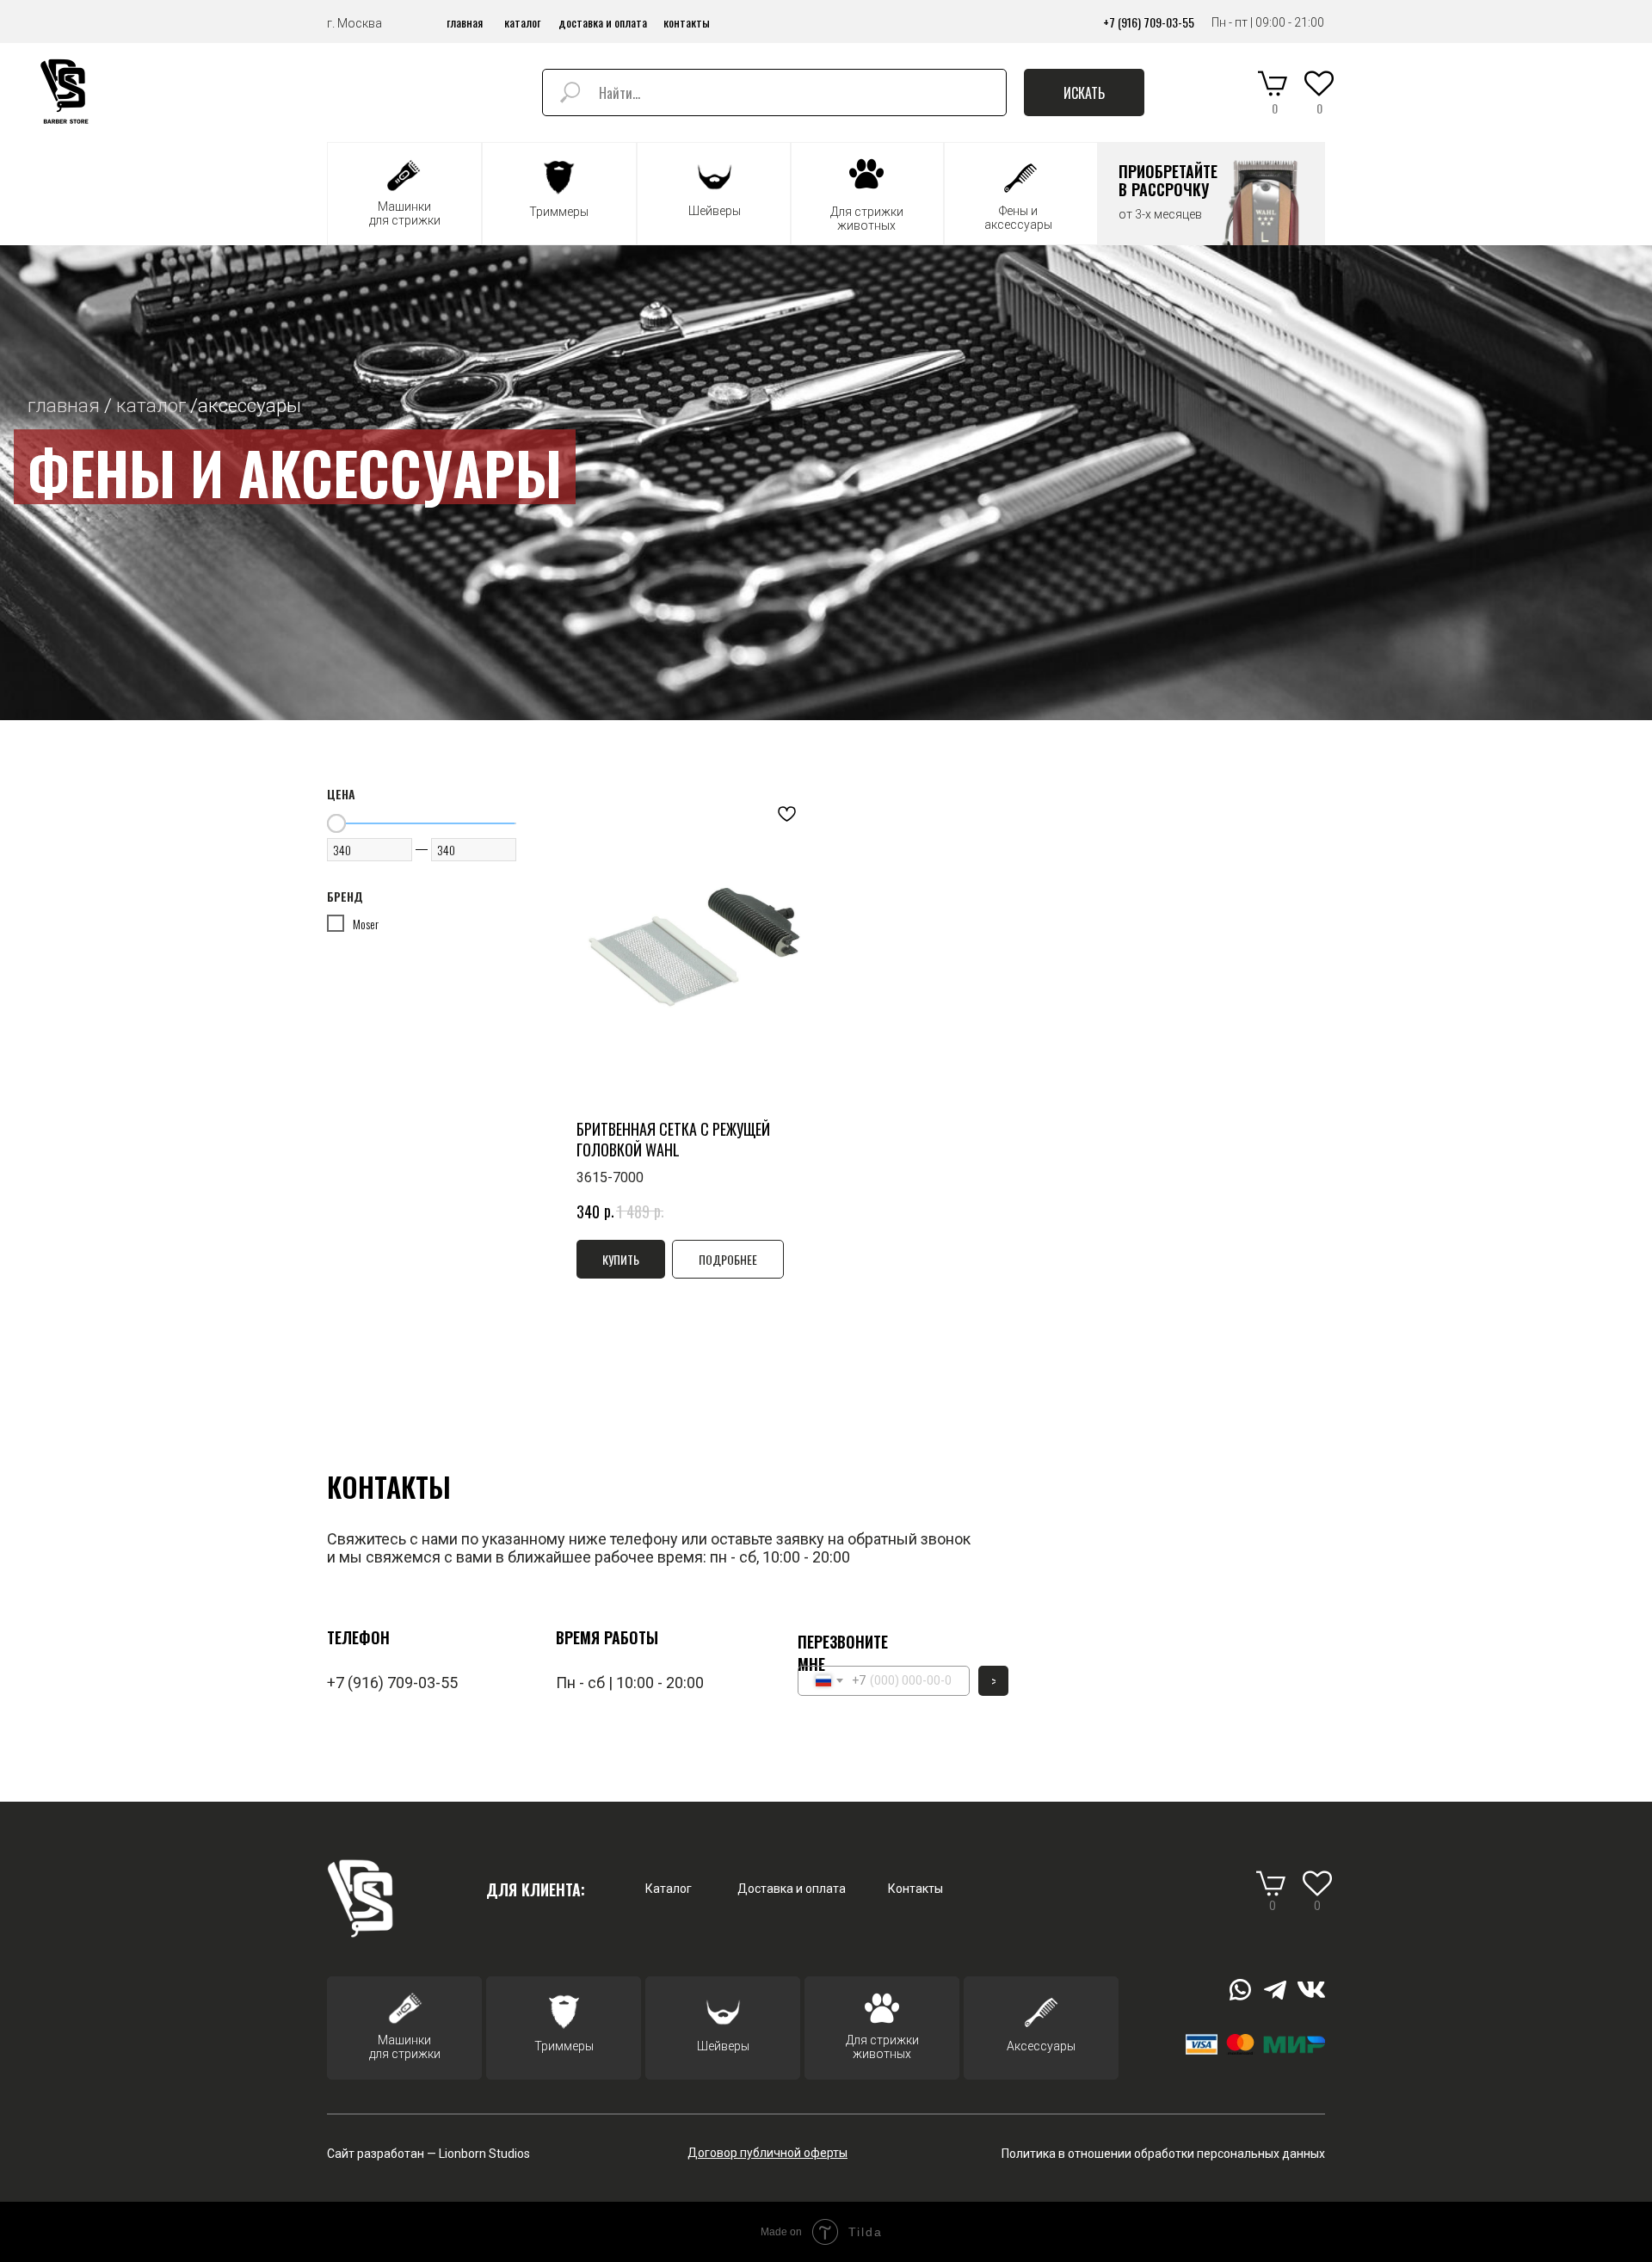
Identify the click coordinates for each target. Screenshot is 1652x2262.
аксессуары (250, 405)
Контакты (915, 1889)
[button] (1212, 194)
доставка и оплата (603, 22)
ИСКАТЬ (1084, 93)
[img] (66, 92)
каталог (522, 22)
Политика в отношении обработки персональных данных (1163, 2154)
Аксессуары (1041, 2046)
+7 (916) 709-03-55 (1149, 22)
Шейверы (723, 2046)
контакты (687, 22)
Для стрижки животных (882, 2047)
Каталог (669, 1889)
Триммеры (564, 2046)
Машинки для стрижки (405, 2047)
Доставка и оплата (792, 1889)
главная (465, 22)
